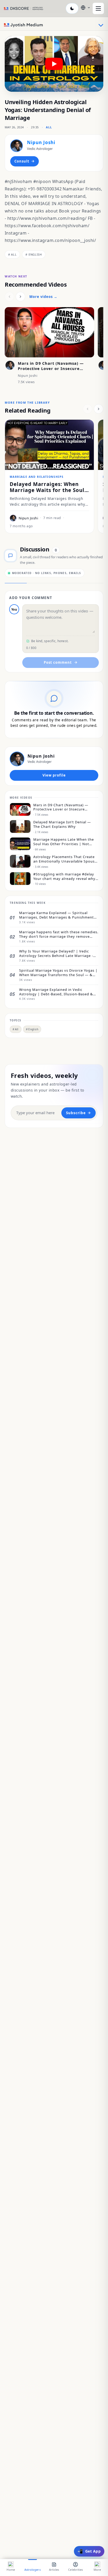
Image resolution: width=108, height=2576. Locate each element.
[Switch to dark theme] (72, 8)
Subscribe (76, 1113)
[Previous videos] (9, 297)
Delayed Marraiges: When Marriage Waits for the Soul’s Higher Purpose (49, 490)
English (34, 254)
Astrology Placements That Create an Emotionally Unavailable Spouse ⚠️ (65, 859)
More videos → (43, 297)
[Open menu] (98, 8)
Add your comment (31, 598)
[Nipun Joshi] (17, 146)
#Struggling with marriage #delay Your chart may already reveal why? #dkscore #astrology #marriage (65, 876)
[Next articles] (99, 409)
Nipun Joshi (41, 142)
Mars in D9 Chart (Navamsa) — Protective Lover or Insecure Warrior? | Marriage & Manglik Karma (51, 371)
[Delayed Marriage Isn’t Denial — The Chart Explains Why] (20, 826)
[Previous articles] (88, 409)
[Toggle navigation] (101, 25)
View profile (54, 775)
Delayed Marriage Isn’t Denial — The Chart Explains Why (62, 824)
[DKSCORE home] (24, 8)
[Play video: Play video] (54, 64)
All (49, 127)
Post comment (58, 662)
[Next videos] (20, 297)
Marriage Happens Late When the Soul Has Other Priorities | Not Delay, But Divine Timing (64, 842)
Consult (22, 161)
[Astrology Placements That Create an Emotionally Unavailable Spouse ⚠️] (20, 861)
